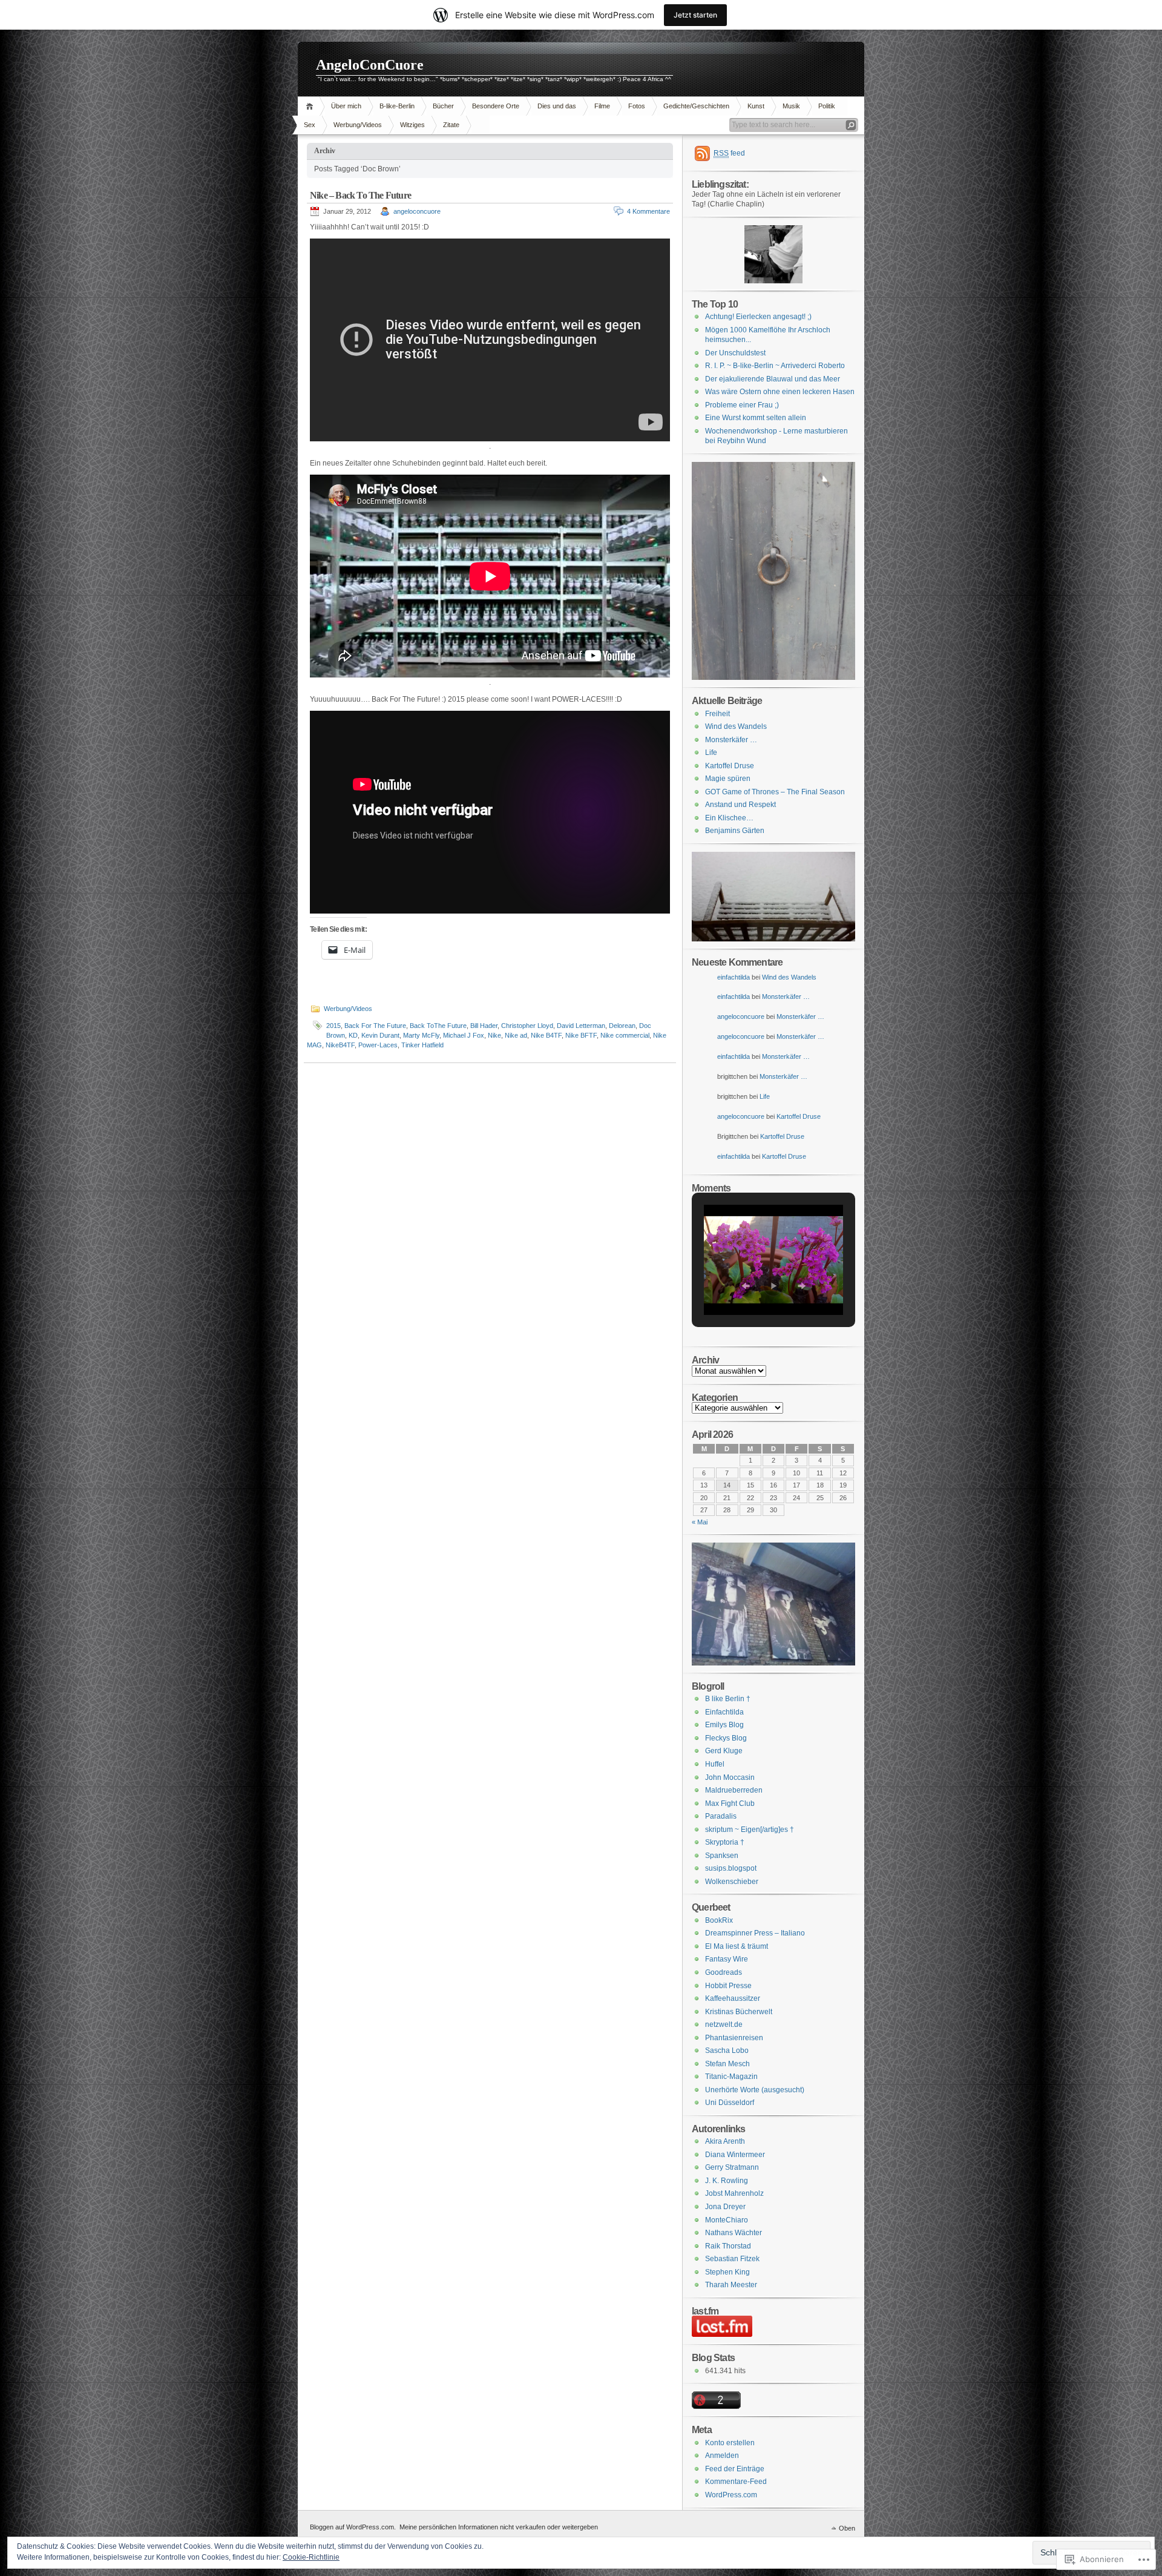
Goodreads (724, 1972)
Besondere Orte (496, 106)
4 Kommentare (648, 211)
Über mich (346, 106)
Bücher (443, 106)
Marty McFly (421, 1035)
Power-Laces (378, 1045)
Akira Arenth (725, 2141)
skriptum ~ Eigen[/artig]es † (750, 1830)
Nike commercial (625, 1035)
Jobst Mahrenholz (734, 2193)
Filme (602, 106)
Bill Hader (484, 1026)
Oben (847, 2528)
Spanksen (722, 1856)
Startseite (311, 106)
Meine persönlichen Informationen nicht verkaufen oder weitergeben (499, 2527)
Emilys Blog (724, 1725)
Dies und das (557, 106)
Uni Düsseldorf (730, 2103)
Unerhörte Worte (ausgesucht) (755, 2090)
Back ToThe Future (438, 1026)
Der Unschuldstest (735, 353)
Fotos (637, 106)
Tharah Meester (731, 2285)
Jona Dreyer (725, 2207)
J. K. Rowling (727, 2181)
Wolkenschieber (732, 1882)
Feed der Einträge (735, 2469)
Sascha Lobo (727, 2051)
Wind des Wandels (736, 726)
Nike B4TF (546, 1035)
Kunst (756, 106)
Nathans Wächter (734, 2233)
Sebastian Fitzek (732, 2259)
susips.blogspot (731, 1868)
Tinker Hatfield (422, 1045)
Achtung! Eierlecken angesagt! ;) (758, 317)
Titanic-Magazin (731, 2077)
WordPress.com (731, 2495)
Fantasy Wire (727, 1959)
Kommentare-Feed (736, 2482)
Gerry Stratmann (732, 2167)
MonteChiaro (727, 2220)
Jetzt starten (695, 15)
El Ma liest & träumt (737, 1946)
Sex (310, 125)
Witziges (412, 125)
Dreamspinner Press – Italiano (755, 1933)
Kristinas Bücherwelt (739, 2012)
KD (353, 1035)
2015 (333, 1026)
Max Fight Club (730, 1804)
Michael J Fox (464, 1035)
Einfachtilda (724, 1712)
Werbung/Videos (358, 125)
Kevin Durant (380, 1035)
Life (711, 753)
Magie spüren (728, 779)
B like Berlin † (728, 1699)
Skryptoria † (725, 1842)
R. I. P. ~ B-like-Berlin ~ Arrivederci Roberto (775, 366)
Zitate (451, 125)
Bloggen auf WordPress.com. (353, 2527)
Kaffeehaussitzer (733, 1998)
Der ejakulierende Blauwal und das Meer (773, 379)
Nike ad (516, 1035)
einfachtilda (734, 977)
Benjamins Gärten (735, 831)
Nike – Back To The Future (360, 195)
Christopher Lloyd (527, 1026)
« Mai (700, 1522)
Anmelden (722, 2456)
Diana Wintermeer (735, 2155)
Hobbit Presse (728, 1986)
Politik (827, 106)
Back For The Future (375, 1026)
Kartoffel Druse (730, 766)
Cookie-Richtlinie (311, 2557)
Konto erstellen (730, 2443)
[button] (746, 1286)
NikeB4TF (340, 1045)
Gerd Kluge (724, 1751)
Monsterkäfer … (731, 740)
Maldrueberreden (734, 1790)
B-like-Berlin (397, 106)
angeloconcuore (417, 211)
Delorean (622, 1026)
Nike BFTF (581, 1035)
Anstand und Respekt (740, 805)
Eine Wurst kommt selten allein (756, 418)
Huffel (715, 1764)
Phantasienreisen (734, 2038)
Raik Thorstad (728, 2246)
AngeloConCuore (370, 65)
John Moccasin (730, 1777)
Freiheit (717, 714)
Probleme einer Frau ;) (742, 405)
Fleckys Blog (726, 1738)
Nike (494, 1035)
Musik (791, 106)
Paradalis (721, 1816)
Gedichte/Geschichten (696, 106)
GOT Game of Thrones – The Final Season (775, 792)
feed (729, 153)
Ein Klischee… (729, 818)
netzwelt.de (724, 2024)
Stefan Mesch (727, 2064)
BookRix (719, 1920)
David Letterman (581, 1026)
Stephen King (727, 2272)
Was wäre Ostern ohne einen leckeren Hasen (780, 392)
